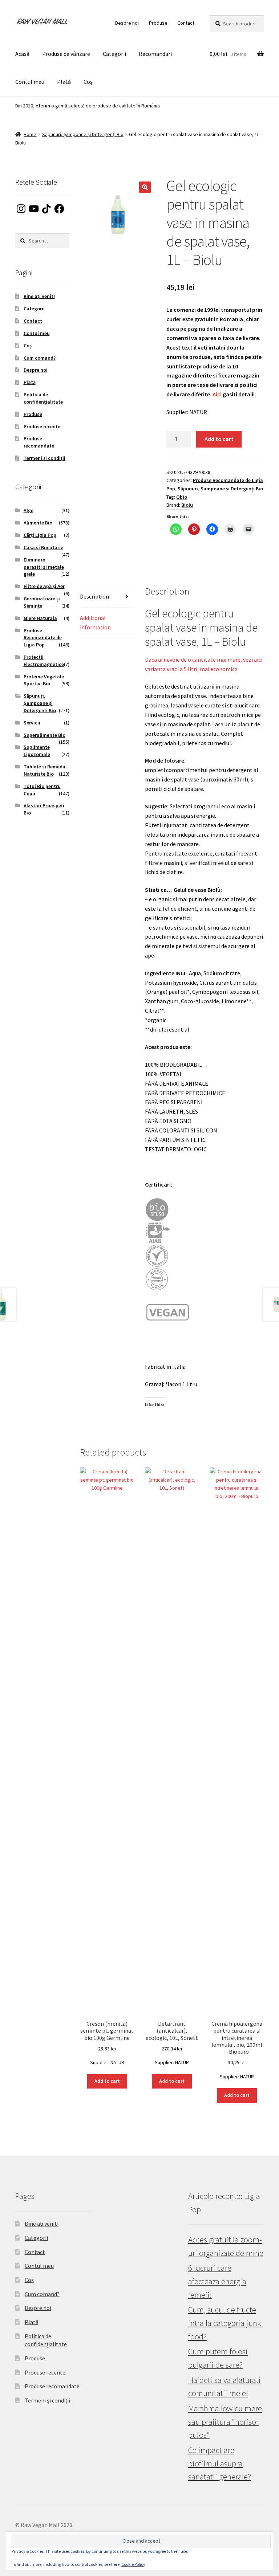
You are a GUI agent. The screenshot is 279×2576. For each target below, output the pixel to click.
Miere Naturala (40, 618)
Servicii (32, 723)
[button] (145, 187)
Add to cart (219, 439)
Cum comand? (40, 358)
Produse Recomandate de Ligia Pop (43, 638)
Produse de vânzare (66, 54)
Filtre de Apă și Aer (44, 586)
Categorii (114, 54)
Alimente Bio (38, 523)
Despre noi (127, 23)
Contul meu (30, 82)
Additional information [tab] (95, 622)
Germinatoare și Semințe (42, 602)
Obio (182, 497)
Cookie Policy (133, 2564)
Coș (88, 82)
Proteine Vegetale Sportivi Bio (44, 680)
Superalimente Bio (45, 735)
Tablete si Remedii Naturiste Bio (45, 770)
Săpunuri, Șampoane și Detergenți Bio (83, 134)
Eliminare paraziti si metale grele (44, 567)
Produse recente (42, 426)
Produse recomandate (39, 442)
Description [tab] (94, 596)
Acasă (22, 54)
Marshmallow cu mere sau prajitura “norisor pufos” (225, 2422)
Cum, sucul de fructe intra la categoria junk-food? (226, 2323)
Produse (158, 23)
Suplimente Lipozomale (37, 751)
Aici (217, 394)
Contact (186, 23)
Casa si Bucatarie (43, 547)
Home (30, 134)
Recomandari (155, 54)
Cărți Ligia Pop (40, 535)
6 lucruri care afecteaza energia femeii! (217, 2281)
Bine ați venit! (39, 296)
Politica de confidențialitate (43, 398)
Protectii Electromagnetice (44, 661)
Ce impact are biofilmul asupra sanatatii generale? (220, 2463)
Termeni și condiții (45, 458)
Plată (64, 82)
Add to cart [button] (107, 2081)
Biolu (187, 505)
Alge (29, 510)
